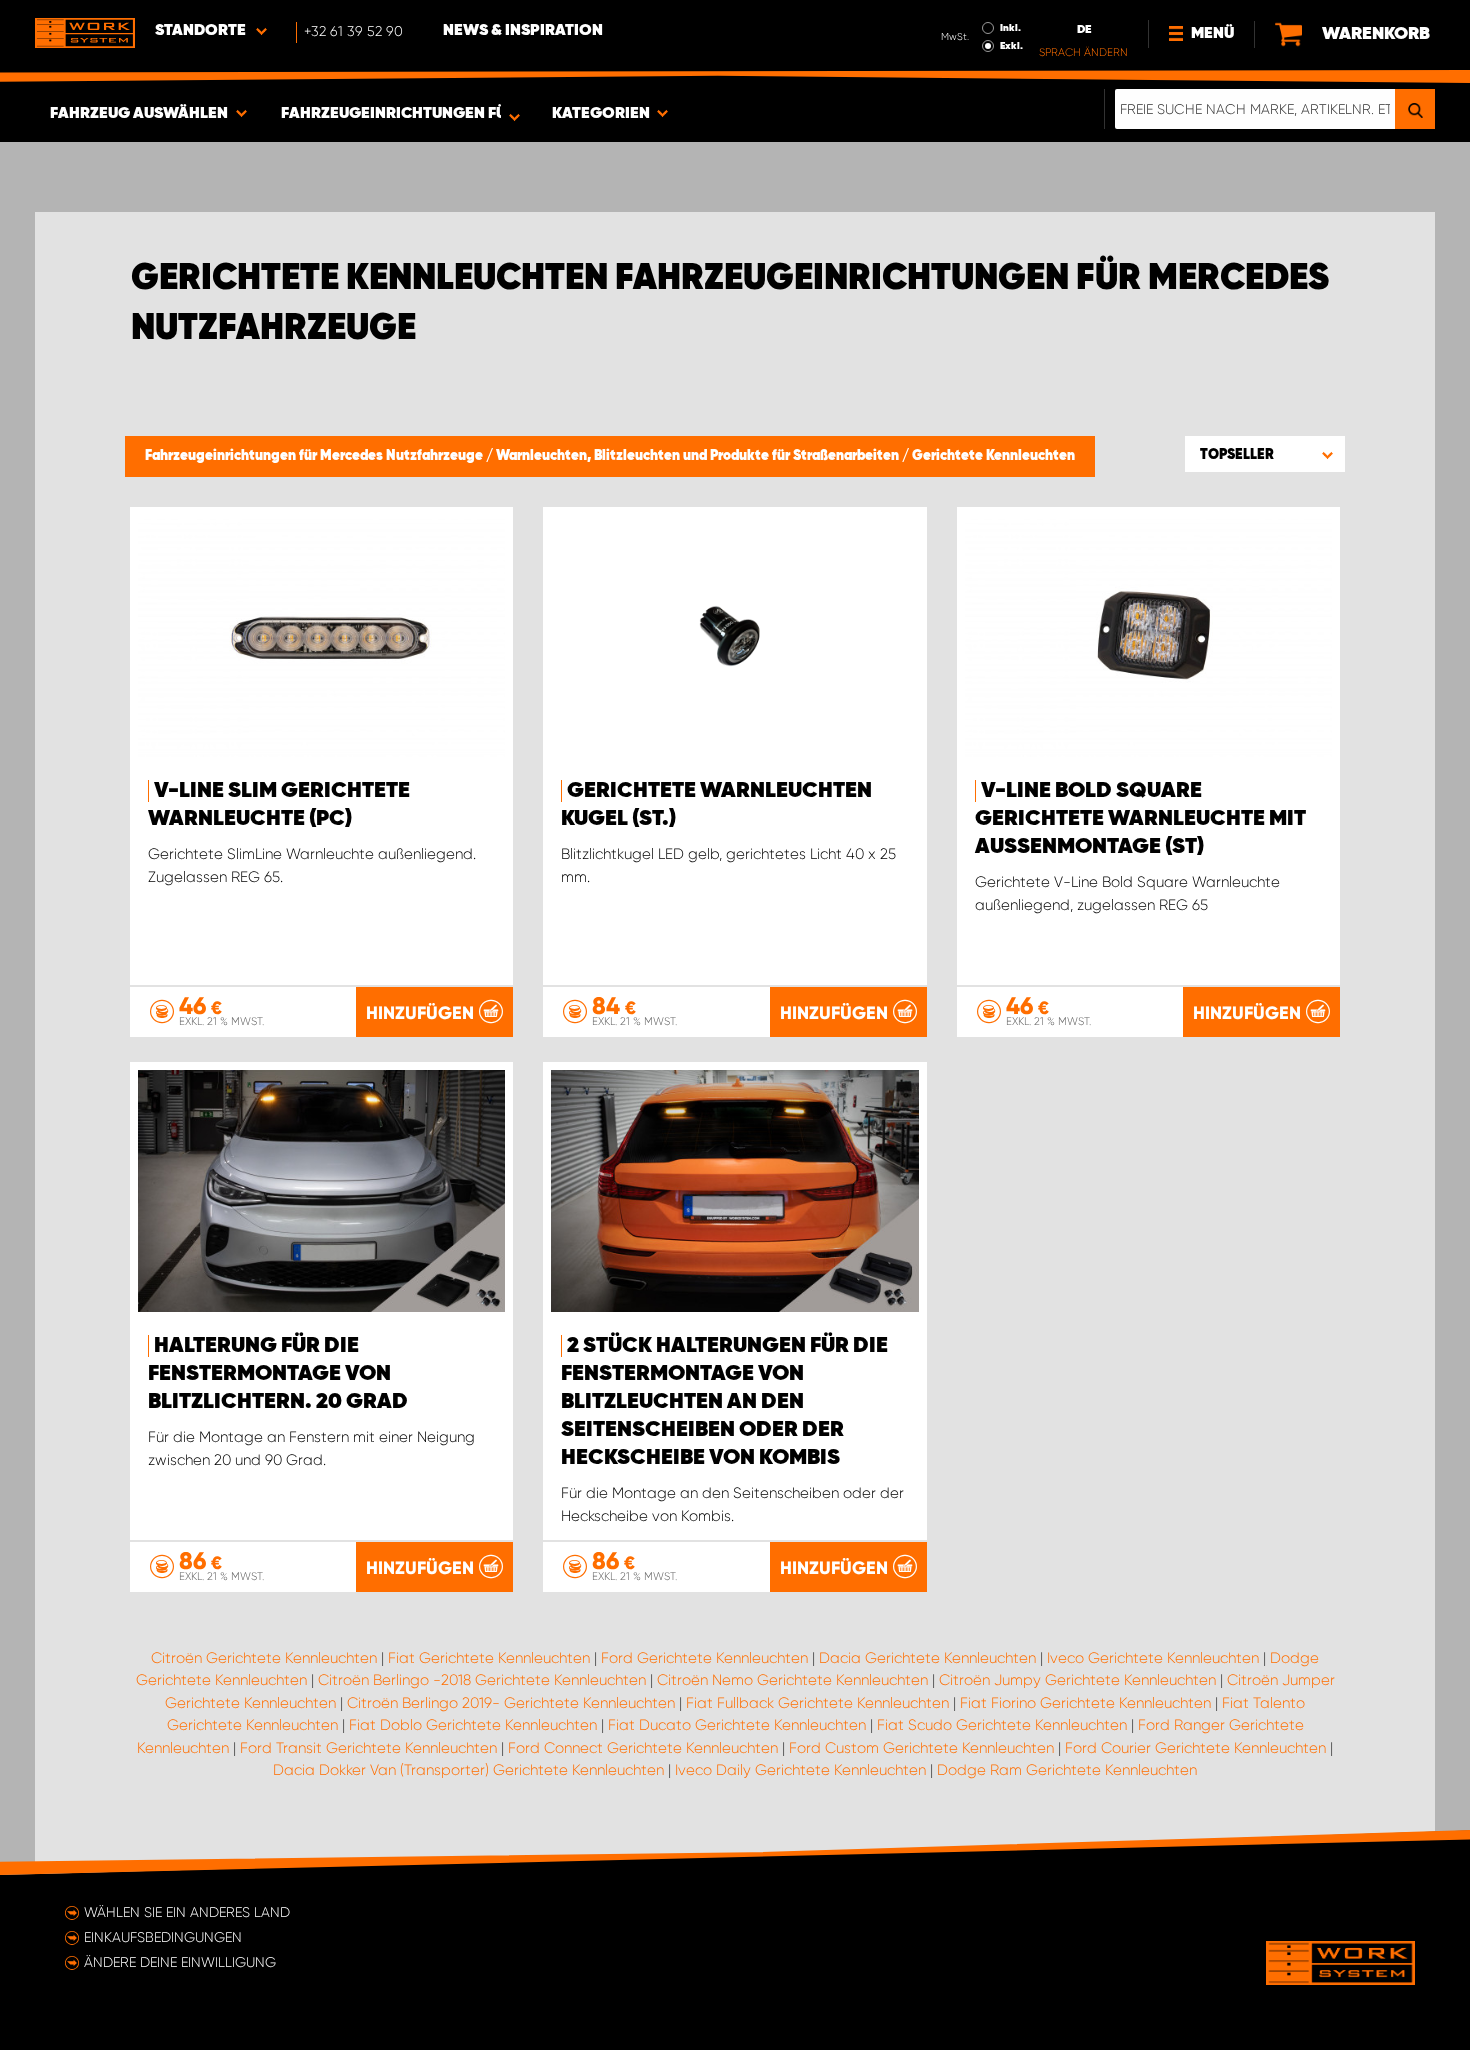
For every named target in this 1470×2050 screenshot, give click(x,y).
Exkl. (1011, 46)
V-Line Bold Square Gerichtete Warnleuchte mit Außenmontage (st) (1140, 819)
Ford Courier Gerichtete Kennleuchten (1195, 1748)
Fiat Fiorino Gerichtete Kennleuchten (1085, 1703)
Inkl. (1010, 28)
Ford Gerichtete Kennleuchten (704, 1658)
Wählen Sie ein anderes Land (187, 1912)
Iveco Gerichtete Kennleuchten (1153, 1658)
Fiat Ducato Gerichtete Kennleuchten (737, 1725)
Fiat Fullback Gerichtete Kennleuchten (817, 1703)
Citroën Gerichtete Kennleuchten (264, 1658)
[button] (1265, 454)
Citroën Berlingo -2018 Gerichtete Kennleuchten (482, 1680)
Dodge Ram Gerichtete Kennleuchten (1067, 1770)
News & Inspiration (523, 31)
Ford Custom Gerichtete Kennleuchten (921, 1748)
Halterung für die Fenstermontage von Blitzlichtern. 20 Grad (278, 1374)
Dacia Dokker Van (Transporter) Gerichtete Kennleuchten (468, 1770)
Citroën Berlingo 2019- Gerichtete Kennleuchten (511, 1703)
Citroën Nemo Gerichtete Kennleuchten (792, 1680)
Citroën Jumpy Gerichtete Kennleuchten (1077, 1680)
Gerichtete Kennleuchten (993, 456)
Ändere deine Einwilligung (180, 1962)
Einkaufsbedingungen (163, 1937)
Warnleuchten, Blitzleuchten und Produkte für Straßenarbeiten (699, 456)
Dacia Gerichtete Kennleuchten (927, 1658)
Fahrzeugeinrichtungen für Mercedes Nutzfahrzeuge (315, 456)
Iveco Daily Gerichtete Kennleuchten (800, 1770)
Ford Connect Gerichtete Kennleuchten (643, 1748)
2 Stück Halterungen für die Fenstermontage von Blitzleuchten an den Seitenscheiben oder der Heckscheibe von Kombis (724, 1402)
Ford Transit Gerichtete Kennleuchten (368, 1748)
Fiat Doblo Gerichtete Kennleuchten (473, 1725)
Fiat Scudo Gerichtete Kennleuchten (1002, 1725)
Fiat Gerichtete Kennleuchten (489, 1658)
